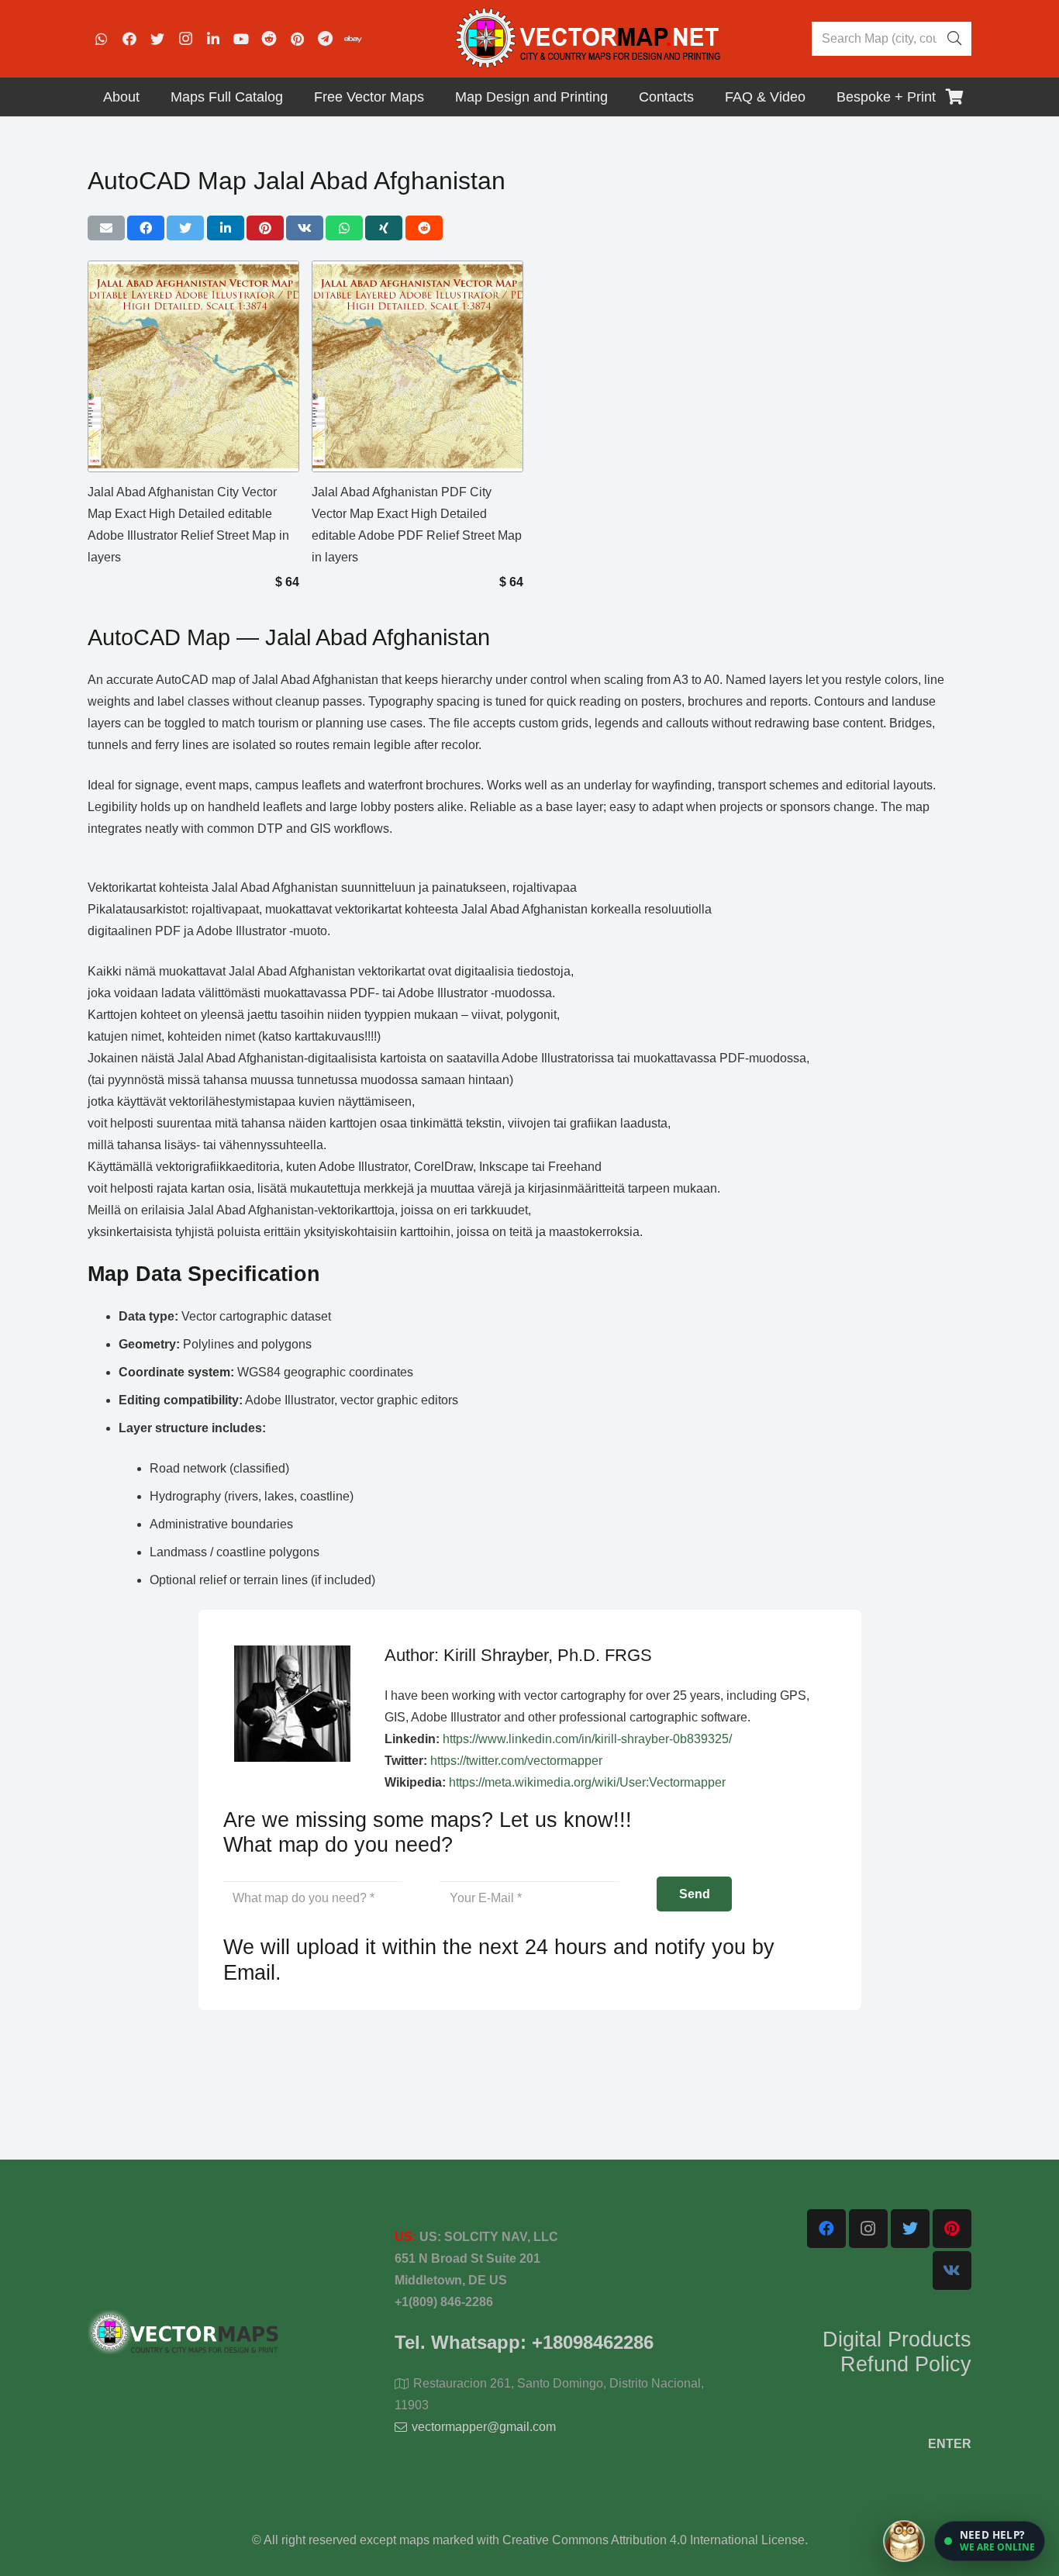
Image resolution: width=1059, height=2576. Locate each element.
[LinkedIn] (213, 39)
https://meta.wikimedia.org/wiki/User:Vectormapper (587, 1782)
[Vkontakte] (952, 2270)
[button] (990, 2541)
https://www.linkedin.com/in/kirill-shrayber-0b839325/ (587, 1739)
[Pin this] (265, 228)
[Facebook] (129, 39)
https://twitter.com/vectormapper (516, 1761)
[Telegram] (325, 39)
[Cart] (954, 97)
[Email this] (106, 228)
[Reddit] (269, 39)
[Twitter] (157, 39)
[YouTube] (241, 39)
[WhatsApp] (102, 39)
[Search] (954, 39)
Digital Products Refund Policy (897, 2352)
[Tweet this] (185, 228)
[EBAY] (353, 39)
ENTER (950, 2444)
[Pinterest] (297, 39)
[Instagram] (185, 39)
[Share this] (146, 228)
